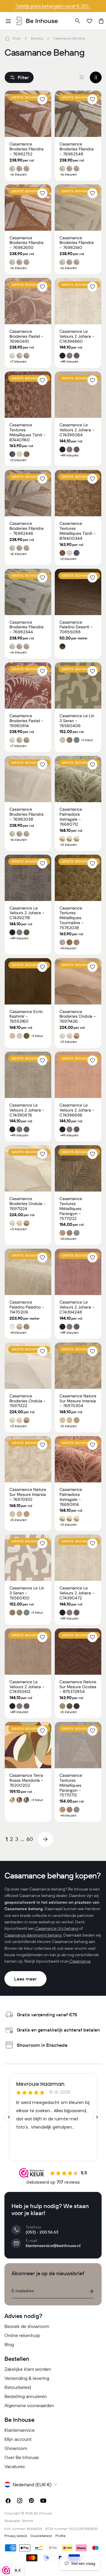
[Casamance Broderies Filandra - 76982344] (28, 592)
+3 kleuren (68, 1042)
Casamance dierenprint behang (33, 1935)
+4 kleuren (68, 948)
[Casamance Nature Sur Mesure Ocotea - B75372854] (78, 1652)
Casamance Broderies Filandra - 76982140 (77, 243)
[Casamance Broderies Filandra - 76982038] (28, 779)
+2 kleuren (18, 460)
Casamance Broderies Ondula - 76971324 (28, 1204)
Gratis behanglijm (29, 97)
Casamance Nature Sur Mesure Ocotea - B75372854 (78, 1687)
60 (30, 1839)
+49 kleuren (69, 362)
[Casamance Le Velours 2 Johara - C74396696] (78, 1075)
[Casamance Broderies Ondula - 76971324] (28, 1168)
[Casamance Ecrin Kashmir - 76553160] (28, 981)
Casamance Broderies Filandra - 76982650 (26, 243)
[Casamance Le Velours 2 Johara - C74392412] (28, 1652)
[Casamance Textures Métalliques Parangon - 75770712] (78, 1745)
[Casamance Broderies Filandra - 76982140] (78, 208)
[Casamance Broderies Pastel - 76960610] (28, 301)
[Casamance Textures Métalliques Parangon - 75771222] (78, 1168)
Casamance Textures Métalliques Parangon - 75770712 (71, 1785)
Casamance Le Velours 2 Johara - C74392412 (27, 1687)
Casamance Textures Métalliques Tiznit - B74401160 (28, 432)
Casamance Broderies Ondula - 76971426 (78, 1017)
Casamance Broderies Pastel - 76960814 (26, 721)
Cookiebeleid (41, 2536)
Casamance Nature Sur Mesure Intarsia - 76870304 (78, 1401)
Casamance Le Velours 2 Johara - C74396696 (77, 1110)
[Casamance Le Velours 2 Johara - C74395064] (78, 395)
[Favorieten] (90, 21)
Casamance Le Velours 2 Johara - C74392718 (27, 913)
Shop (16, 38)
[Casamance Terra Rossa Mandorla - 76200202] (28, 1745)
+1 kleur (87, 740)
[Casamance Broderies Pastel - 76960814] (28, 685)
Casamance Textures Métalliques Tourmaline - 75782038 (72, 918)
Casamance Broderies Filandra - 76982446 (26, 528)
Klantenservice (20, 2430)
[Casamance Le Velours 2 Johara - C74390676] (28, 1075)
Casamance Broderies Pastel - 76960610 (26, 336)
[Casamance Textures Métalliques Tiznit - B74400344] (78, 493)
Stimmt (27, 2521)
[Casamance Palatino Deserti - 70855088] (78, 592)
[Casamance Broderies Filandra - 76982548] (78, 114)
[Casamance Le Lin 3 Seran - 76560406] (78, 685)
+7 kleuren (18, 362)
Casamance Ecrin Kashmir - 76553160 (26, 1017)
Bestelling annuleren (26, 2396)
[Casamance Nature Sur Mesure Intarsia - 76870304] (78, 1366)
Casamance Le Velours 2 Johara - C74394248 (77, 1307)
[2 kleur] (96, 77)
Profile (61, 2536)
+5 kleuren (68, 845)
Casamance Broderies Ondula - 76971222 (28, 1401)
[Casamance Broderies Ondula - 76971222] (28, 1366)
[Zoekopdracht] (78, 21)
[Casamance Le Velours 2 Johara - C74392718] (28, 878)
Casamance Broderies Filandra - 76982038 (26, 814)
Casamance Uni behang (56, 1928)
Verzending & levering (27, 2378)
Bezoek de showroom (27, 2326)
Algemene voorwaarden (29, 2405)
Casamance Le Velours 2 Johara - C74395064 (77, 430)
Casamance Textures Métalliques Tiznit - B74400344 (78, 531)
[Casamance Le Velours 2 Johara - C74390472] (78, 1558)
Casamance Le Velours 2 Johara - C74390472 (77, 1593)
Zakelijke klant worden (28, 2369)
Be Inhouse (43, 2513)
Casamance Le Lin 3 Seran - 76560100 (27, 1593)
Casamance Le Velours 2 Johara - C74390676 (27, 1110)
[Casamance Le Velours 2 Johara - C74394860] (78, 301)
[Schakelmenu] (8, 21)
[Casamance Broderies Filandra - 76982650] (28, 208)
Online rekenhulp (22, 2335)
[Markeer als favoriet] (42, 99)
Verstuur (91, 2291)
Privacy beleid (16, 2536)
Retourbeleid (18, 2387)
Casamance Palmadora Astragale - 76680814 (71, 1497)
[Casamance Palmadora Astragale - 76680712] (78, 779)
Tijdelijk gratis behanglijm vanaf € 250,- (53, 6)
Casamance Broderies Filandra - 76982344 (26, 627)
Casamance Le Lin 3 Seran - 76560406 (77, 721)
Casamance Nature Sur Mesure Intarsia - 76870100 (28, 1494)
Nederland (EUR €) (32, 2485)
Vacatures (15, 2466)
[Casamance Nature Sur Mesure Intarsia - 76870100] (28, 1459)
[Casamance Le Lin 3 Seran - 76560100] (28, 1558)
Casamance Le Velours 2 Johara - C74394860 (77, 336)
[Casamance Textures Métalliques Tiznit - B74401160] (28, 395)
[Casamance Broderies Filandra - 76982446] (28, 493)
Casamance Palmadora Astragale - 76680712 (71, 817)
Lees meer (25, 1979)
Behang (37, 38)
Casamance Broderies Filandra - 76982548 (77, 149)
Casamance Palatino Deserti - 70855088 (76, 627)
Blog (9, 2344)
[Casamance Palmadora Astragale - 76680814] (78, 1459)
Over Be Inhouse (22, 2457)
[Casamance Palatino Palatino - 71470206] (28, 1272)
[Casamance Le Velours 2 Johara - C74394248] (78, 1272)
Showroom (16, 2448)
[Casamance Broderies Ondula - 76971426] (78, 981)
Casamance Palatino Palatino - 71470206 (27, 1307)
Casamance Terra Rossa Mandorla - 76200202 (26, 1780)
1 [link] (7, 1839)
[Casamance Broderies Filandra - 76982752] (28, 114)
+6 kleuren (18, 174)
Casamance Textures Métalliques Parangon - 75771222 (71, 1208)
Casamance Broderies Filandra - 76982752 (26, 149)
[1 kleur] (82, 77)
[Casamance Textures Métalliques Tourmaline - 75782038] (78, 878)
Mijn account (18, 2439)
